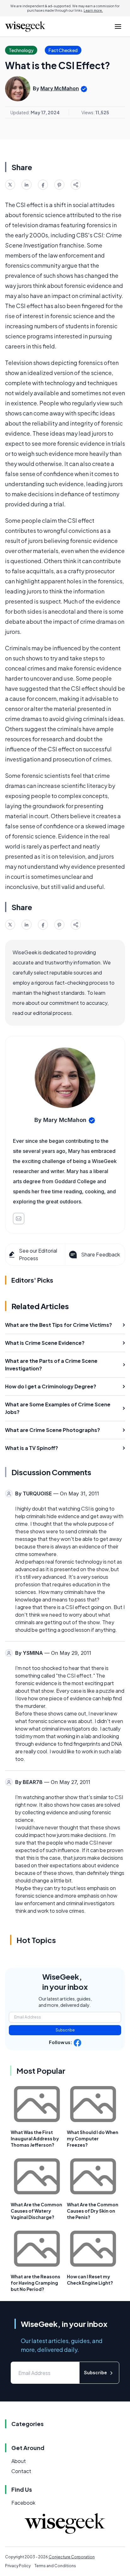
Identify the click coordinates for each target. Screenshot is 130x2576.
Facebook (23, 2503)
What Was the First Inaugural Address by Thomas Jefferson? (35, 2138)
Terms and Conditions (55, 2566)
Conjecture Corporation (72, 2557)
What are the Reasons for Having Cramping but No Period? (35, 2283)
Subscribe (65, 2030)
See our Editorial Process (38, 1254)
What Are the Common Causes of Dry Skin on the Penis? (93, 2211)
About (19, 2461)
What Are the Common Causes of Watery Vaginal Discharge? (36, 2211)
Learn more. (93, 10)
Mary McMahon (60, 88)
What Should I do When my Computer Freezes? (93, 2138)
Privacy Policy (18, 2566)
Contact (21, 2471)
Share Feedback (100, 1254)
